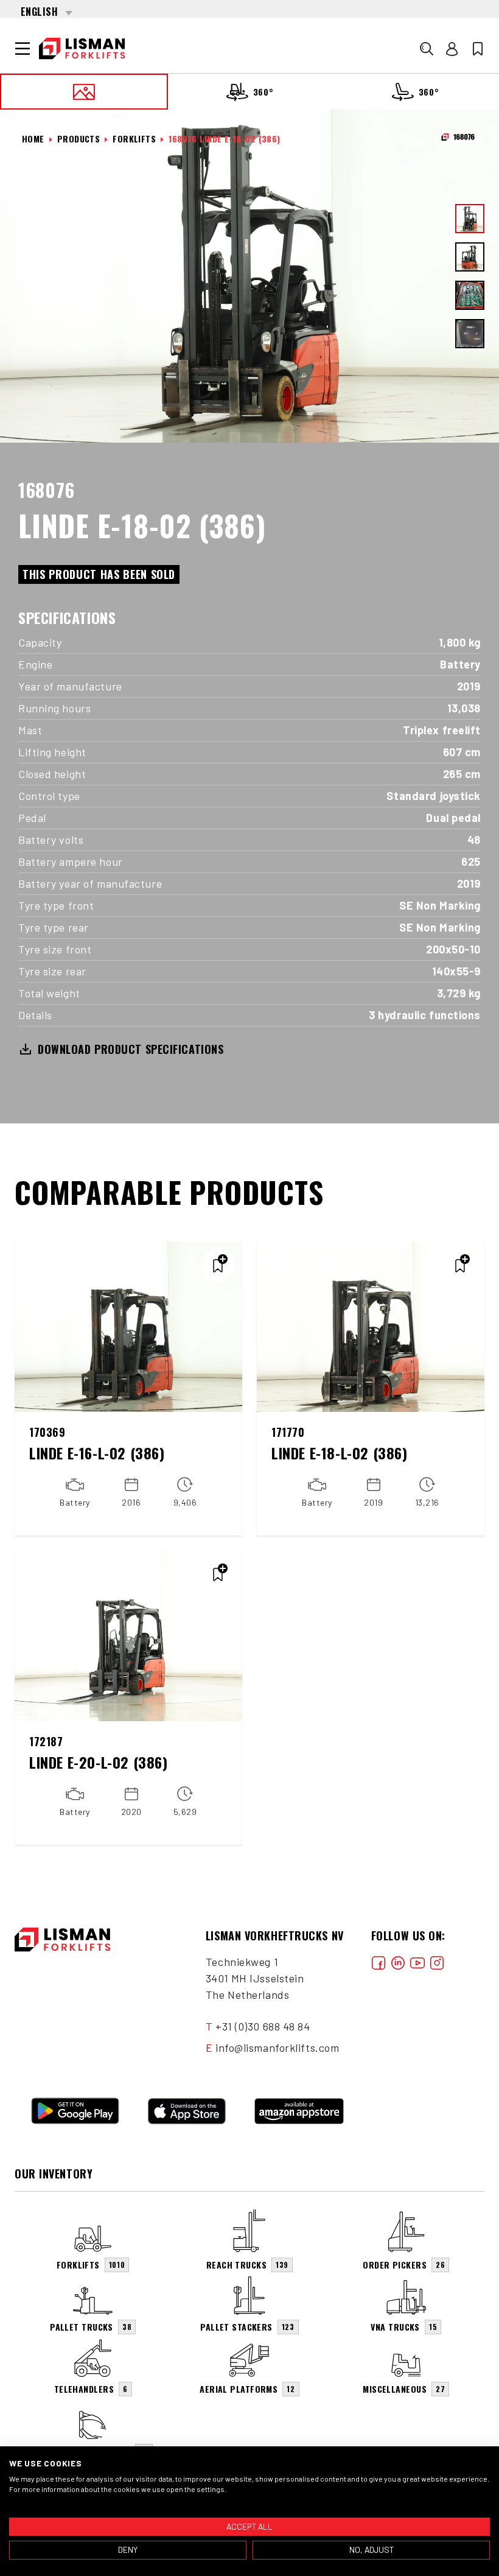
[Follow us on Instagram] (437, 1962)
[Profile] (452, 49)
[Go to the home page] (82, 49)
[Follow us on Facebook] (379, 1962)
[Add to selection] (218, 1266)
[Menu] (23, 49)
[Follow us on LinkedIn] (398, 1962)
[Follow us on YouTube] (417, 1962)
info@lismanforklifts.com (277, 2048)
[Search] (427, 49)
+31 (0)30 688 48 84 (263, 2026)
